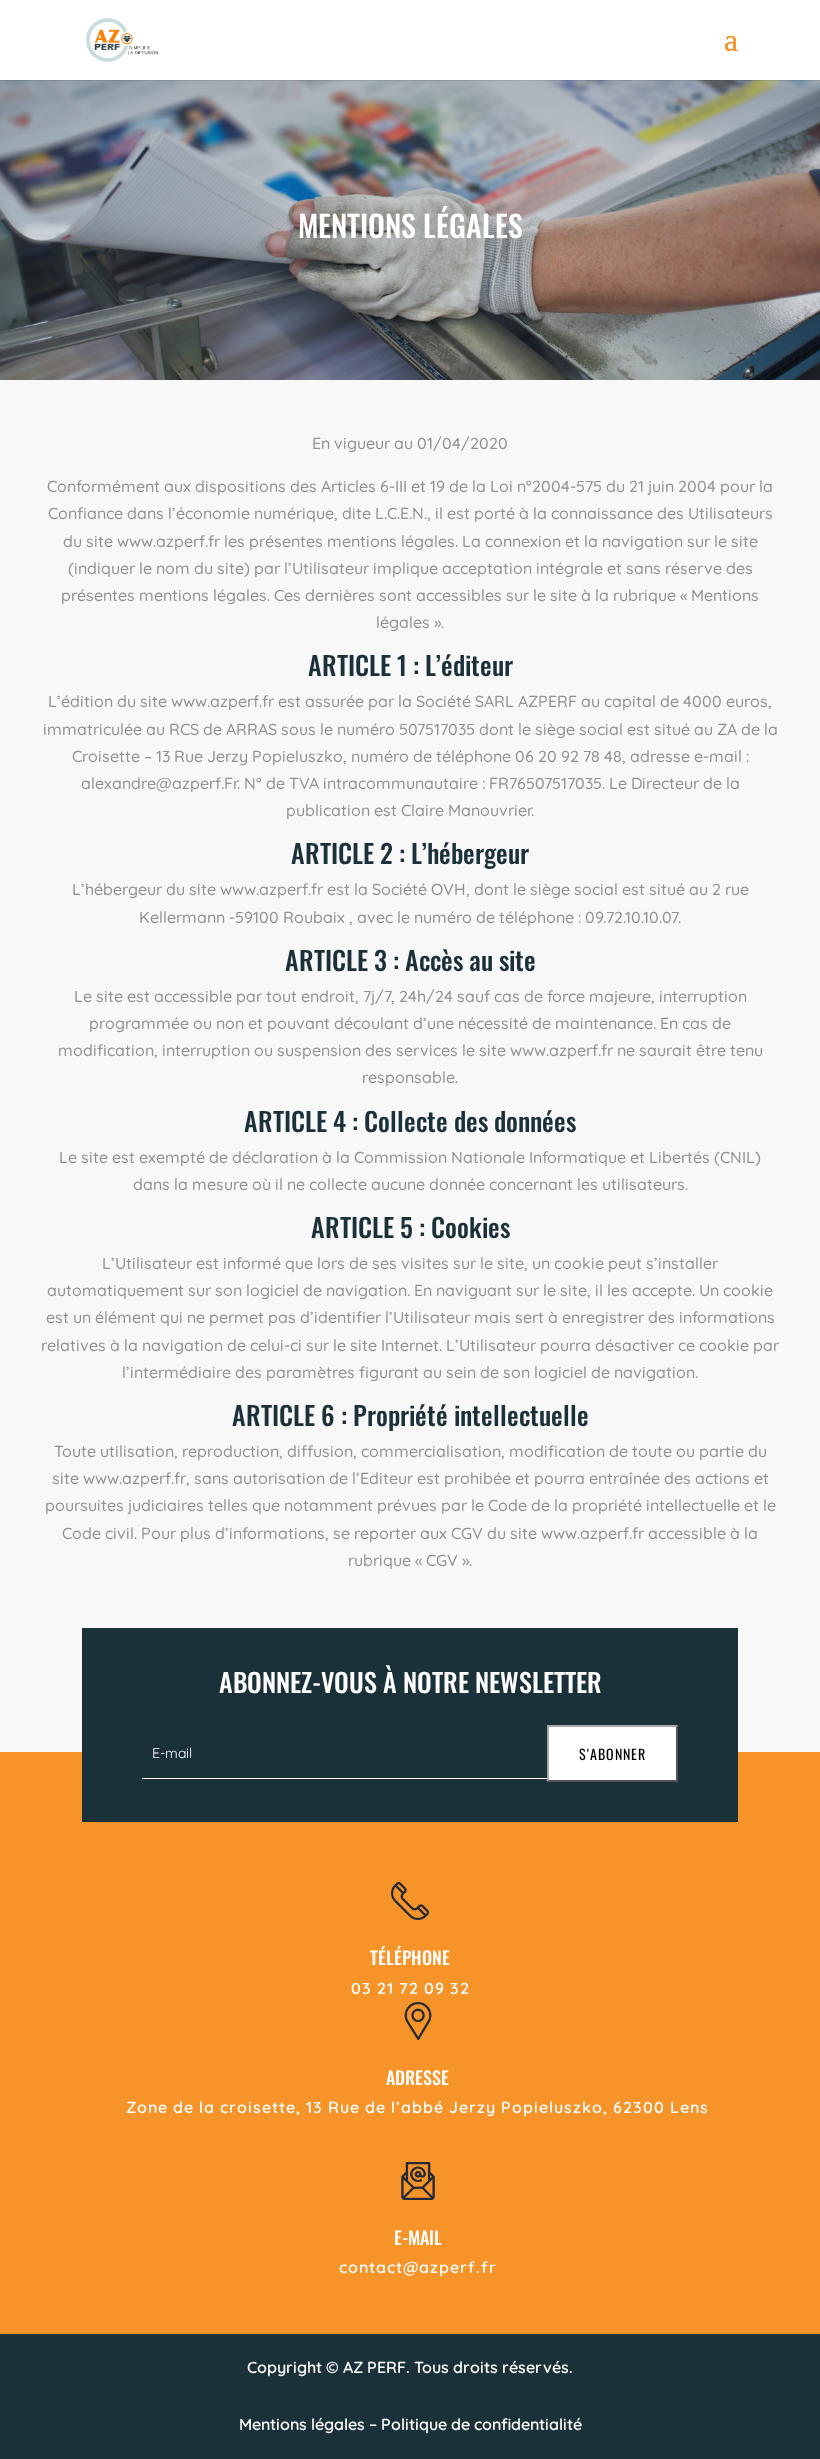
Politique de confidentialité (481, 2424)
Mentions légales (302, 2424)
